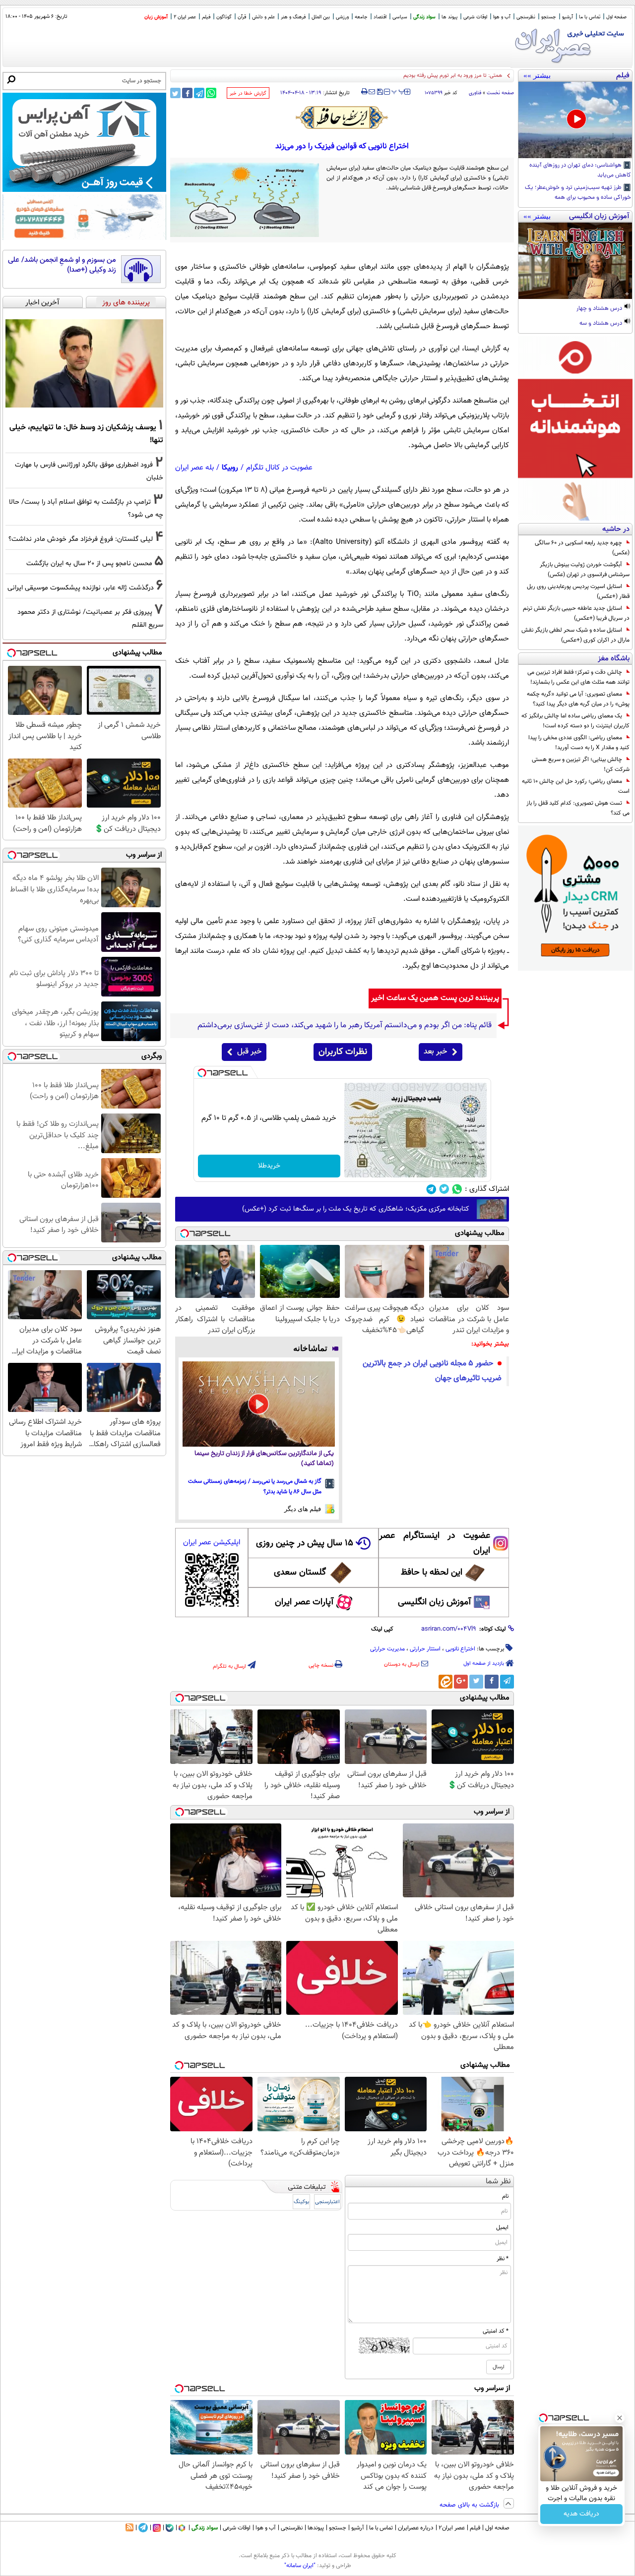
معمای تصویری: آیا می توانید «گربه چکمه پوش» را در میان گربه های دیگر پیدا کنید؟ (578, 699)
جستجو (549, 17)
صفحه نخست (500, 93)
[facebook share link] (187, 93)
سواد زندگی (424, 17)
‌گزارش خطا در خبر (248, 93)
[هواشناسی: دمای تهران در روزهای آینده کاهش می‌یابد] (575, 120)
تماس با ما (590, 17)
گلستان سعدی (300, 1573)
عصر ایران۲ (452, 2528)
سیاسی (400, 17)
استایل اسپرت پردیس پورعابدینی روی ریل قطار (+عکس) (578, 591)
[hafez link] (342, 117)
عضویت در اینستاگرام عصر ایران (435, 1543)
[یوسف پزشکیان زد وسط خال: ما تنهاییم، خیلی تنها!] (84, 363)
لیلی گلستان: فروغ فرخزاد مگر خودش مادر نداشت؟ (81, 539)
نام (505, 2196)
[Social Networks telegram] (431, 1189)
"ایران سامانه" (300, 2566)
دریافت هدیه (581, 2514)
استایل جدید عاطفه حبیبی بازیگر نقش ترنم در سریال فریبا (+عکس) (576, 613)
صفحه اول (616, 17)
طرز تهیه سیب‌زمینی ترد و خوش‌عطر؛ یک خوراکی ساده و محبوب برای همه (578, 193)
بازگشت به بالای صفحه (470, 2505)
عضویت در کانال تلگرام (279, 468)
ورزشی (342, 17)
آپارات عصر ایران (304, 1602)
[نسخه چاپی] (364, 92)
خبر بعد (435, 1052)
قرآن (242, 17)
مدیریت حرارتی (387, 1649)
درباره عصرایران (416, 2528)
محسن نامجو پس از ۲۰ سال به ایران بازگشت (89, 563)
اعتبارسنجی (327, 2202)
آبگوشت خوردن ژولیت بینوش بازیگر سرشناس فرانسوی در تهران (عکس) (585, 570)
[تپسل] (202, 1073)
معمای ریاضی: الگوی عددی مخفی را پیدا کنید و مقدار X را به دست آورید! (579, 743)
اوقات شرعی (475, 17)
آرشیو (568, 17)
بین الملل (321, 17)
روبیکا (230, 468)
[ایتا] (445, 1682)
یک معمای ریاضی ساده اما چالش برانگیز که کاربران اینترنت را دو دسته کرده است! (575, 721)
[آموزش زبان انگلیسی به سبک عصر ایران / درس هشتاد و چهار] (575, 261)
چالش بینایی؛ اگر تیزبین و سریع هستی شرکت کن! (581, 764)
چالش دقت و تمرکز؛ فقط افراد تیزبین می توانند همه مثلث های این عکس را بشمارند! (578, 677)
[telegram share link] (199, 93)
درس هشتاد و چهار (600, 309)
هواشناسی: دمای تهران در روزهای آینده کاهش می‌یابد (580, 171)
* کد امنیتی (496, 2331)
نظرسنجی (526, 17)
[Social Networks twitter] (444, 1189)
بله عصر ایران (194, 468)
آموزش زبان (156, 17)
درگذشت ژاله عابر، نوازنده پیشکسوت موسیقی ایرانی (81, 588)
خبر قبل (249, 1052)
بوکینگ (301, 2202)
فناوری (475, 93)
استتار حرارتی (425, 1649)
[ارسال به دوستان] (372, 92)
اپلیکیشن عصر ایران (212, 1543)
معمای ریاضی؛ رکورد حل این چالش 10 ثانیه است (576, 786)
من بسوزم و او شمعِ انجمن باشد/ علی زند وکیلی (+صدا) (62, 265)
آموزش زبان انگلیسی (435, 1602)
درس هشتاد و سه (602, 324)
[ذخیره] (380, 92)
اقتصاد (380, 17)
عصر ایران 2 (185, 17)
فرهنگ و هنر (293, 17)
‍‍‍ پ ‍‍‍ (398, 91)
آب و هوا (502, 17)
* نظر (503, 2259)
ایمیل (502, 2227)
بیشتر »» (537, 75)
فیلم (206, 17)
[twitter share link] (175, 93)
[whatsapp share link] (211, 93)
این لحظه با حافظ (432, 1573)
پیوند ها (449, 17)
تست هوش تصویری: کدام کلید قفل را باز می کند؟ (578, 808)
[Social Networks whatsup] (457, 1189)
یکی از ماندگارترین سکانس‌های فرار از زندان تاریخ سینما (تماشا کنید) (264, 1459)
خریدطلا (269, 1166)
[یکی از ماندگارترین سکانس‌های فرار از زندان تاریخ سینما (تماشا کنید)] (259, 1404)
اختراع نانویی (460, 1649)
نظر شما (498, 2182)
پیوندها (316, 2528)
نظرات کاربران (343, 1052)
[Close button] (620, 2418)
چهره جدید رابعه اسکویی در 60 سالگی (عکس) (582, 548)
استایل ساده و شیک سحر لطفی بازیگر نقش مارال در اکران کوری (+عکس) (575, 635)
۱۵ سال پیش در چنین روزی (305, 1543)
